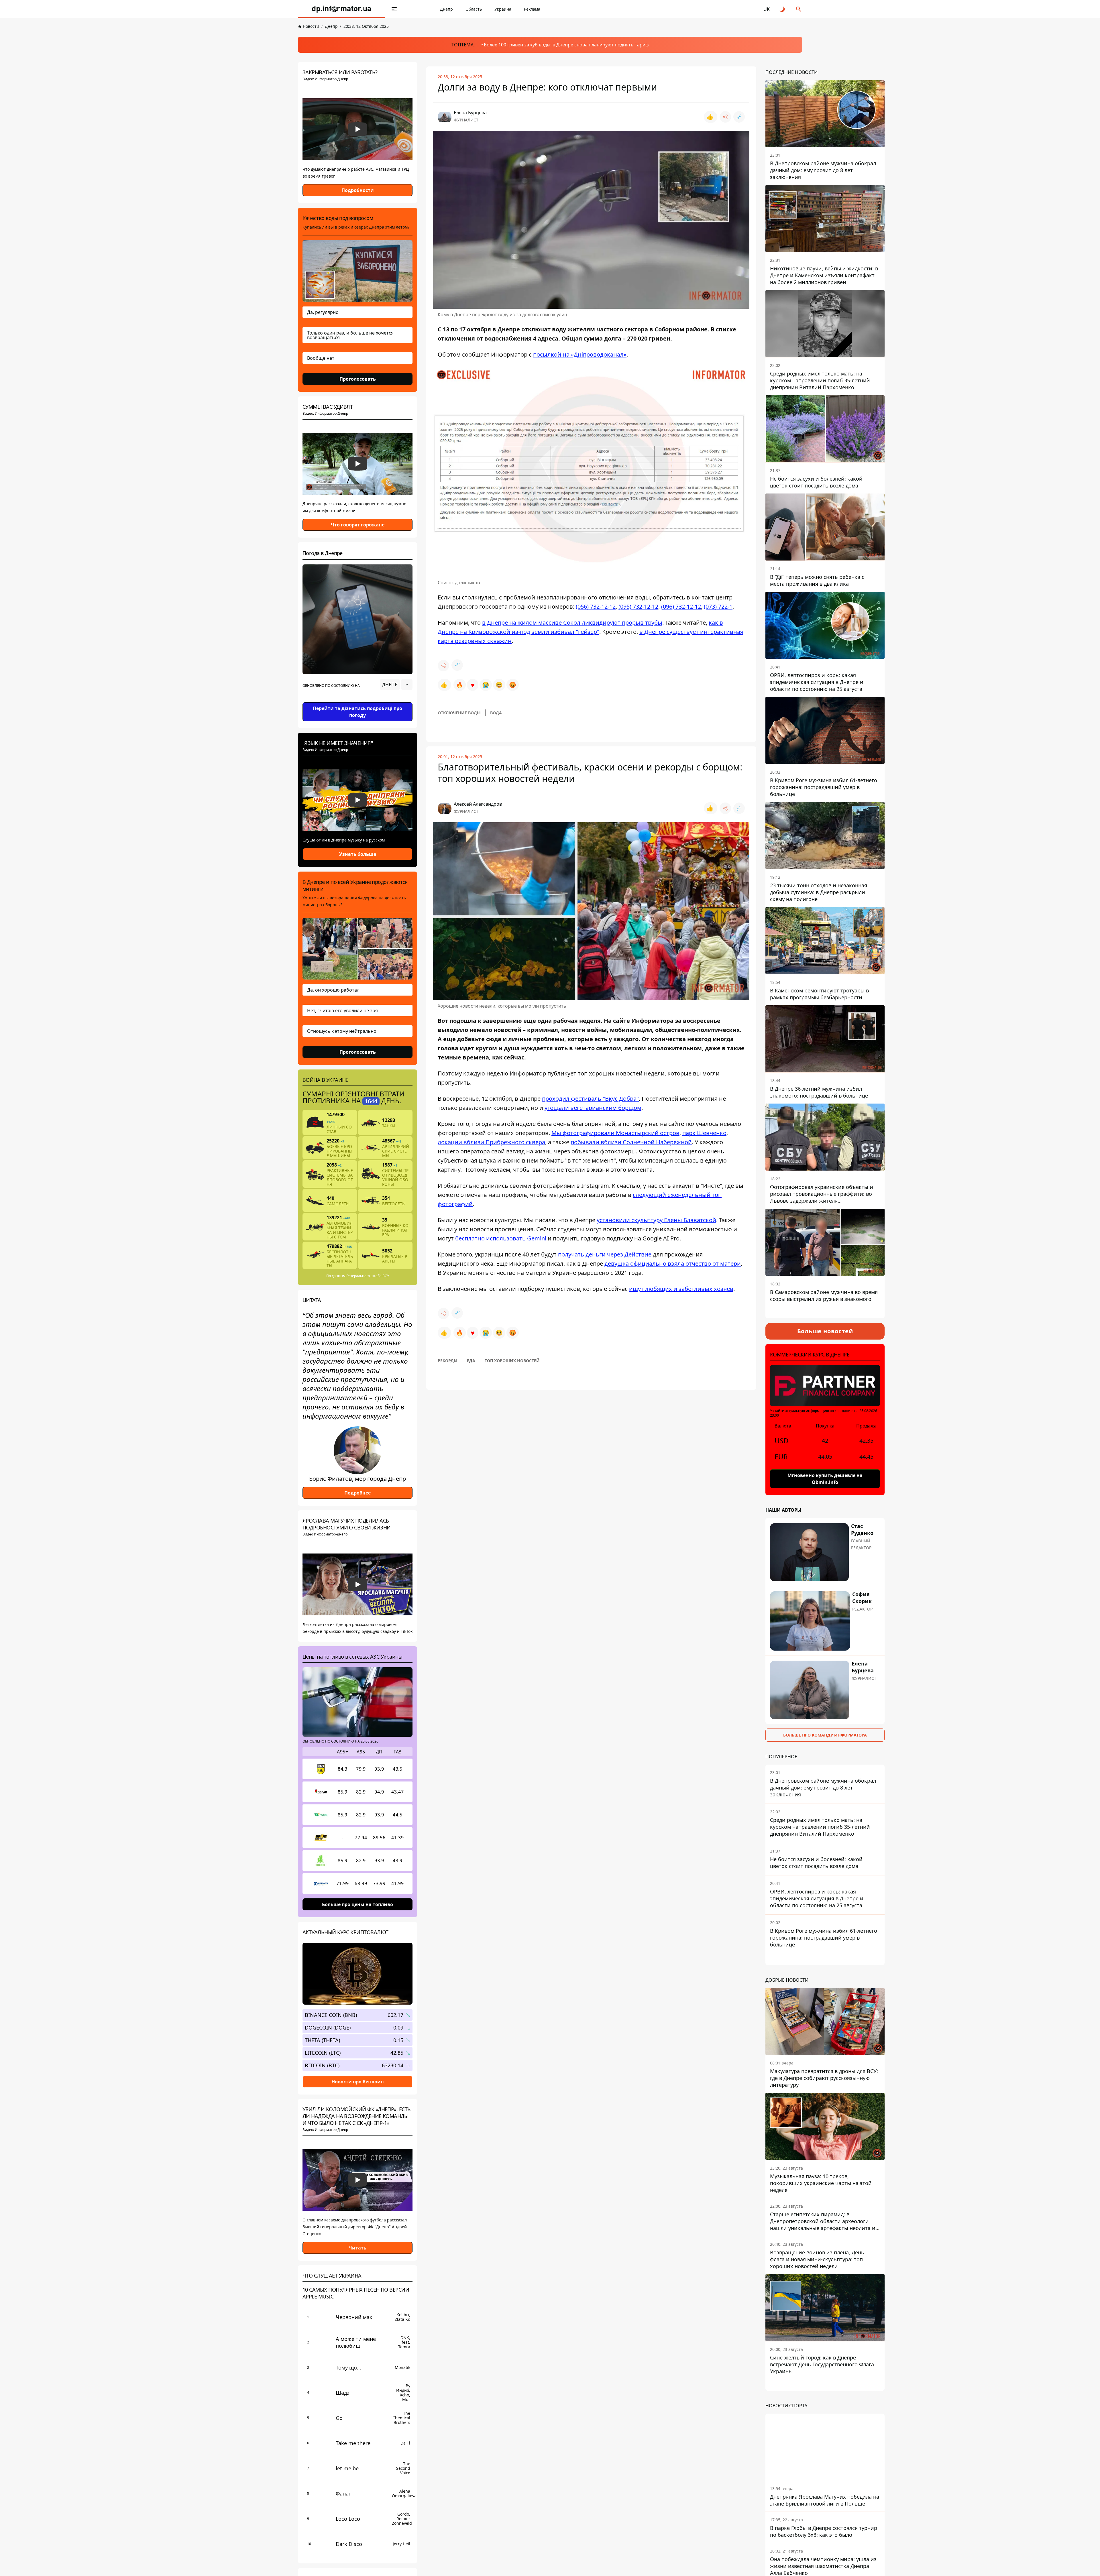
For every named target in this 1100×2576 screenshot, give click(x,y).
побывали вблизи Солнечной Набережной (631, 1142)
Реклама (532, 9)
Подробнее (357, 1493)
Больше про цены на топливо (357, 1904)
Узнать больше (358, 854)
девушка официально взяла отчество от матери (673, 1264)
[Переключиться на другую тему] (783, 9)
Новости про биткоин (358, 2081)
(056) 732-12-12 (596, 606)
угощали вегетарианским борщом (593, 1108)
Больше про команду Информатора (825, 1735)
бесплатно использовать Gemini (501, 1238)
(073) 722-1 (718, 606)
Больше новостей (825, 1331)
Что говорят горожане (358, 525)
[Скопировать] (739, 117)
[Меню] (394, 9)
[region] (357, 701)
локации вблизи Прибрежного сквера (491, 1142)
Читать (357, 2248)
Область (474, 9)
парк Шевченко (704, 1133)
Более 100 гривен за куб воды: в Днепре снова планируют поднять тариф (566, 45)
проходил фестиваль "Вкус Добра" (590, 1099)
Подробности (358, 190)
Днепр (446, 9)
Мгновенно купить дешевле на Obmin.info (825, 1479)
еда (471, 1361)
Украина (503, 9)
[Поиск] (799, 9)
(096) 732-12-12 (681, 606)
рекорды (448, 1361)
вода (496, 713)
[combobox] (396, 685)
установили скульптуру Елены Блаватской (656, 1220)
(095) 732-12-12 (638, 606)
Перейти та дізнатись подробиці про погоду (357, 712)
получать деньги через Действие (605, 1254)
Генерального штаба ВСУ (368, 1276)
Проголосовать (358, 379)
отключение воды (459, 713)
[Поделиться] (725, 117)
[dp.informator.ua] (341, 9)
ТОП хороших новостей (512, 1361)
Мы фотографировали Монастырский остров (615, 1133)
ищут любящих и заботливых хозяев (681, 1289)
